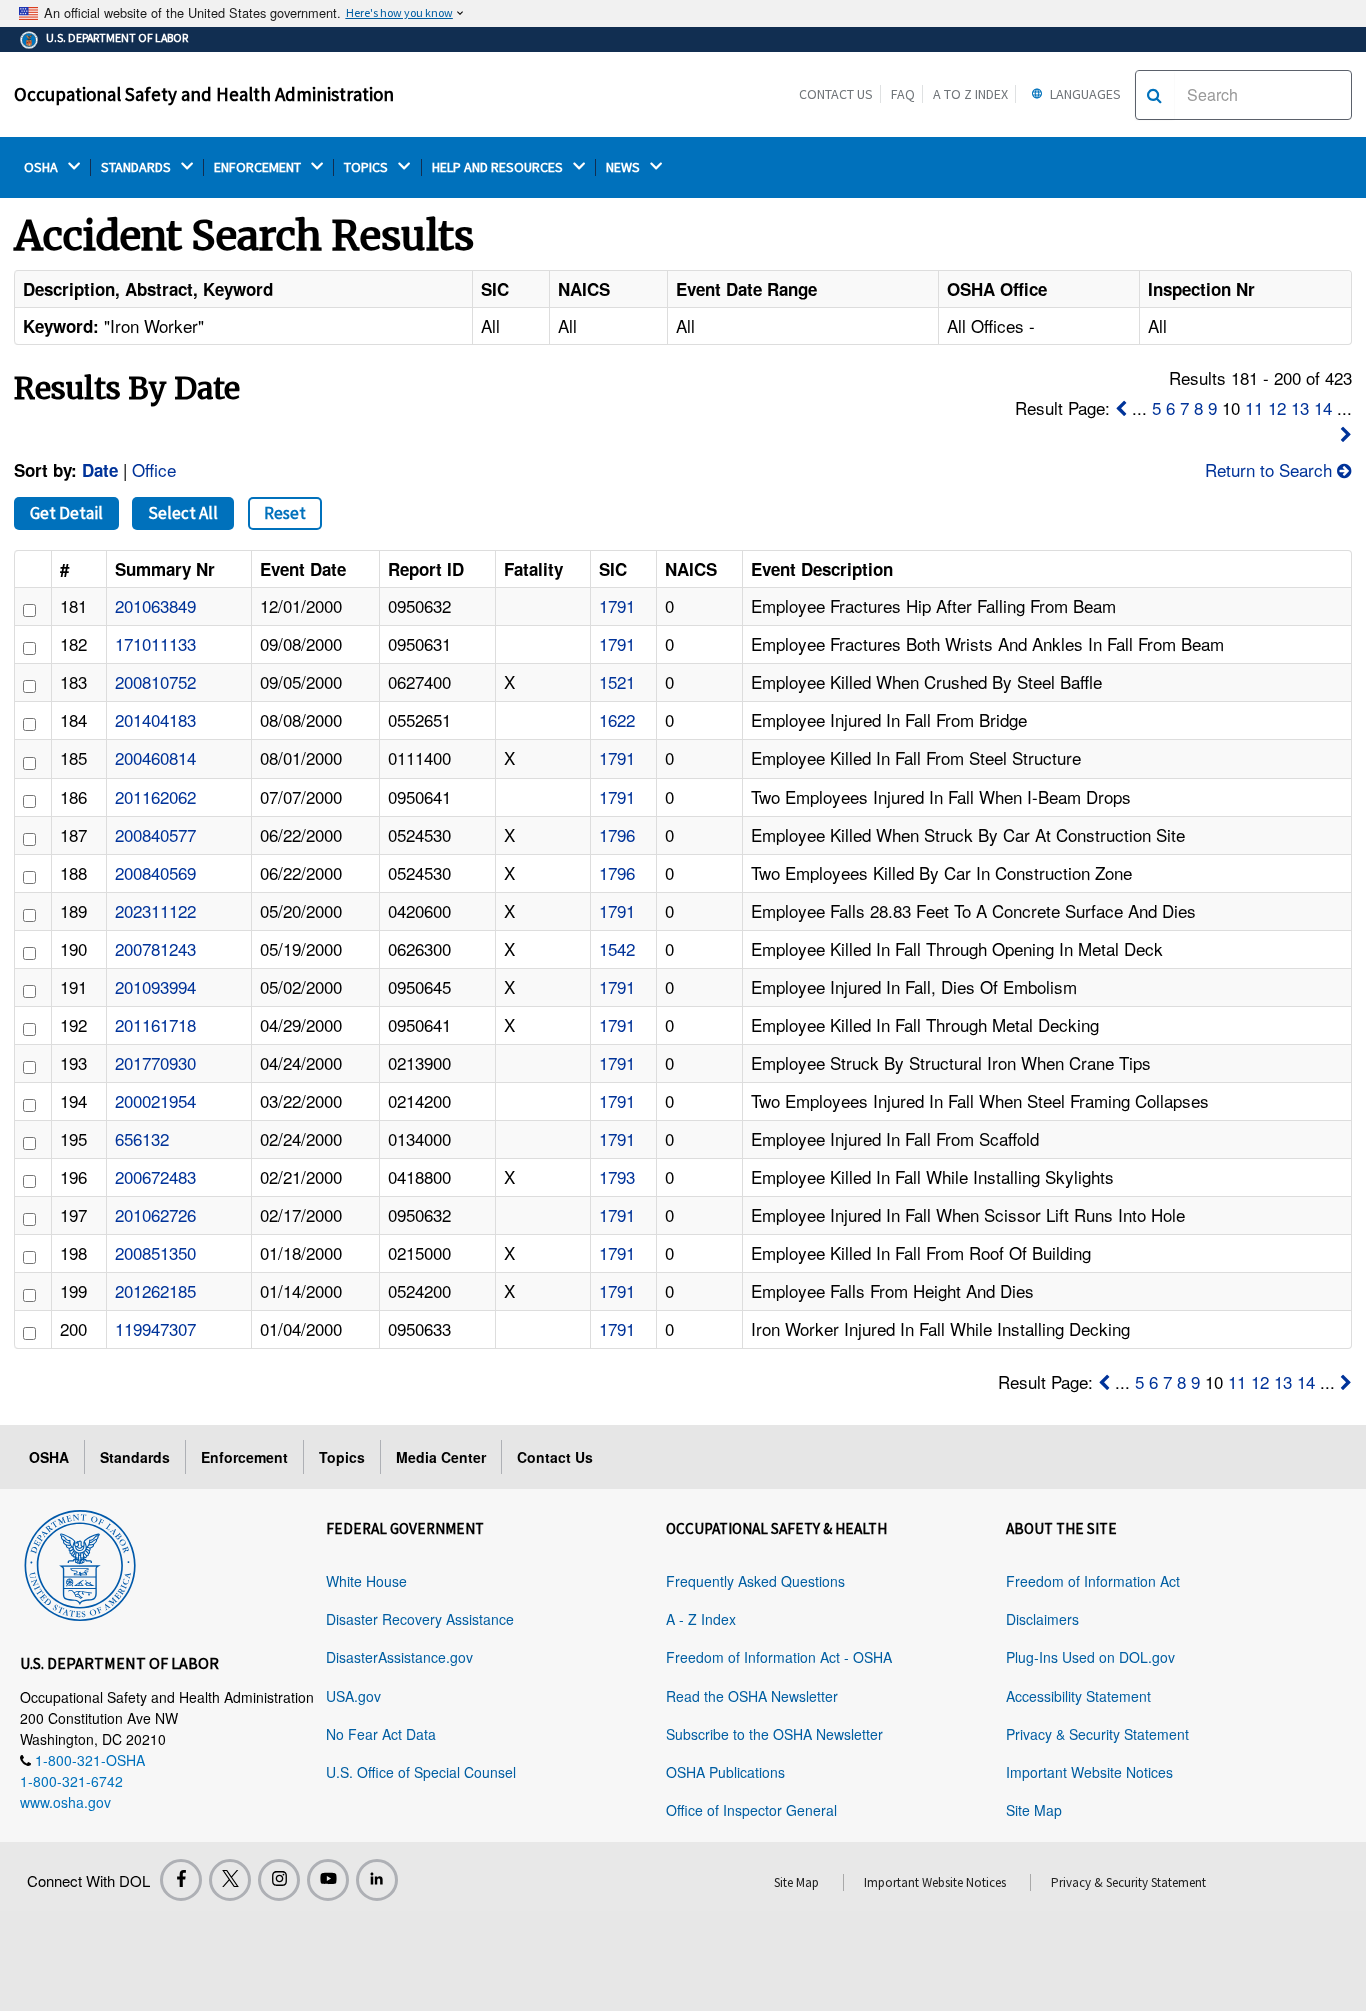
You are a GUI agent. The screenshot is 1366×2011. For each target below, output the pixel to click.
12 (1277, 407)
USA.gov (353, 1696)
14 (1323, 407)
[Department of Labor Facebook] (181, 1880)
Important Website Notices (1089, 1772)
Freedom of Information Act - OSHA (779, 1657)
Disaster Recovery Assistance (420, 1619)
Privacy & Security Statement (1097, 1734)
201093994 (155, 986)
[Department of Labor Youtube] (328, 1880)
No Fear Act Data (381, 1734)
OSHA (42, 167)
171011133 (155, 643)
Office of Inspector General (751, 1810)
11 (1254, 407)
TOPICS (367, 167)
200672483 (155, 1176)
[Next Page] (1346, 433)
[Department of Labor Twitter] (230, 1880)
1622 (617, 719)
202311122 (155, 910)
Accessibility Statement (1078, 1696)
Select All (183, 513)
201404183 (155, 719)
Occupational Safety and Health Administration (204, 94)
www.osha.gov (65, 1802)
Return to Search (1271, 469)
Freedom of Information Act (1093, 1581)
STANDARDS (137, 167)
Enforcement (244, 1457)
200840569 (155, 872)
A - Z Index (701, 1619)
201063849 (155, 605)
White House (366, 1581)
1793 (617, 1176)
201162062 (155, 796)
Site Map (1034, 1810)
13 (1300, 407)
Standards (135, 1457)
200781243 (155, 948)
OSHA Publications (725, 1772)
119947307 (155, 1328)
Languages (1084, 94)
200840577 (155, 834)
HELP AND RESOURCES (499, 167)
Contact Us (836, 94)
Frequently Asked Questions (755, 1581)
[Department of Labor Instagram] (279, 1880)
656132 (142, 1138)
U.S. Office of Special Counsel (421, 1772)
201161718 (155, 1024)
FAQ (903, 94)
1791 (617, 605)
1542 (617, 948)
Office (154, 469)
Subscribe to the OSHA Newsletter (774, 1734)
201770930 (155, 1062)
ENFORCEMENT (259, 167)
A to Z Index (970, 94)
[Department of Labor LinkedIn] (377, 1880)
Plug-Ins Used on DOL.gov (1090, 1657)
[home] (80, 1562)
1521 (617, 681)
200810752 (155, 681)
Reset (285, 513)
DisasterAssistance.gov (399, 1657)
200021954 (155, 1100)
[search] (1154, 95)
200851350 (155, 1252)
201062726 (155, 1214)
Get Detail (66, 513)
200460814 (155, 757)
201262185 (155, 1290)
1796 (617, 834)
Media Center (441, 1457)
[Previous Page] (1121, 407)
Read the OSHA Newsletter (752, 1696)
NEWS (624, 167)
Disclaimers (1042, 1619)
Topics (342, 1457)
